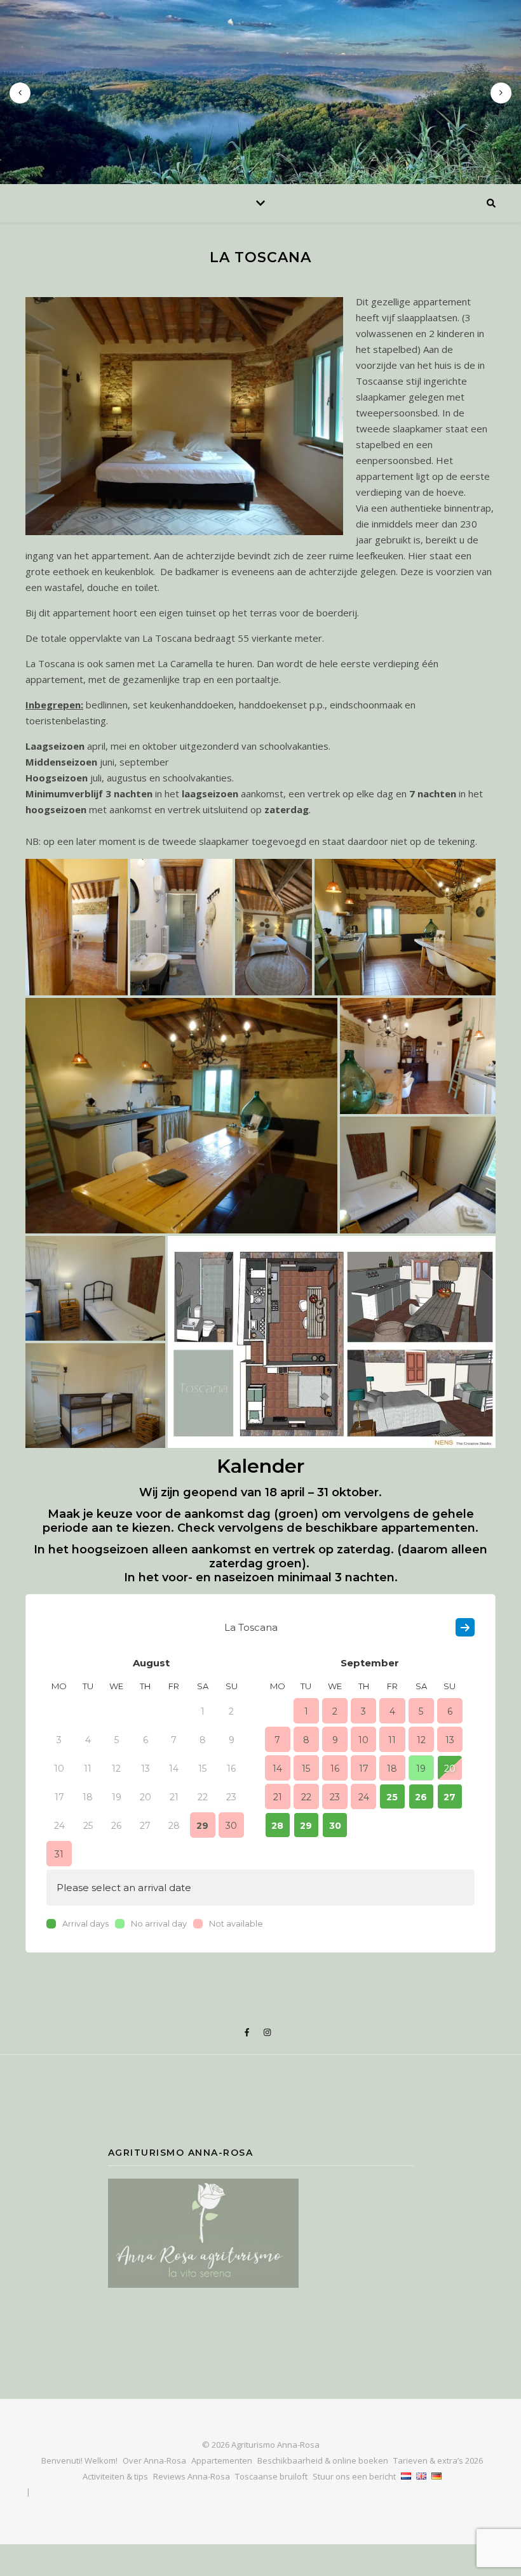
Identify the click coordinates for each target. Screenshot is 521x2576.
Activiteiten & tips (115, 2476)
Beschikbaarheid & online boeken (323, 2460)
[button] (77, 927)
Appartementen (222, 2460)
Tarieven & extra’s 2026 (438, 2460)
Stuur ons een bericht (354, 2476)
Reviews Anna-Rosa (192, 2476)
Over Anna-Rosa (154, 2460)
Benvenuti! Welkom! (79, 2460)
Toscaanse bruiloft (271, 2476)
